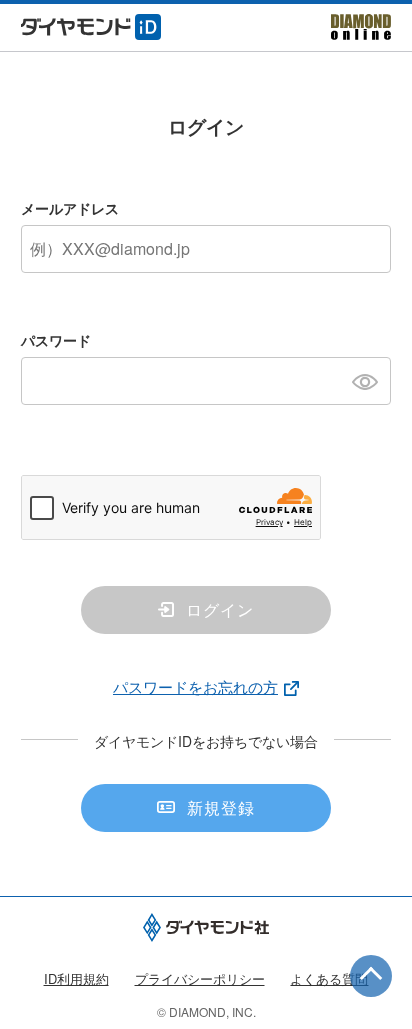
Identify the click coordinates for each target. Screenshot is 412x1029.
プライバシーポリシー (200, 978)
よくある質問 (329, 978)
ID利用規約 (76, 978)
